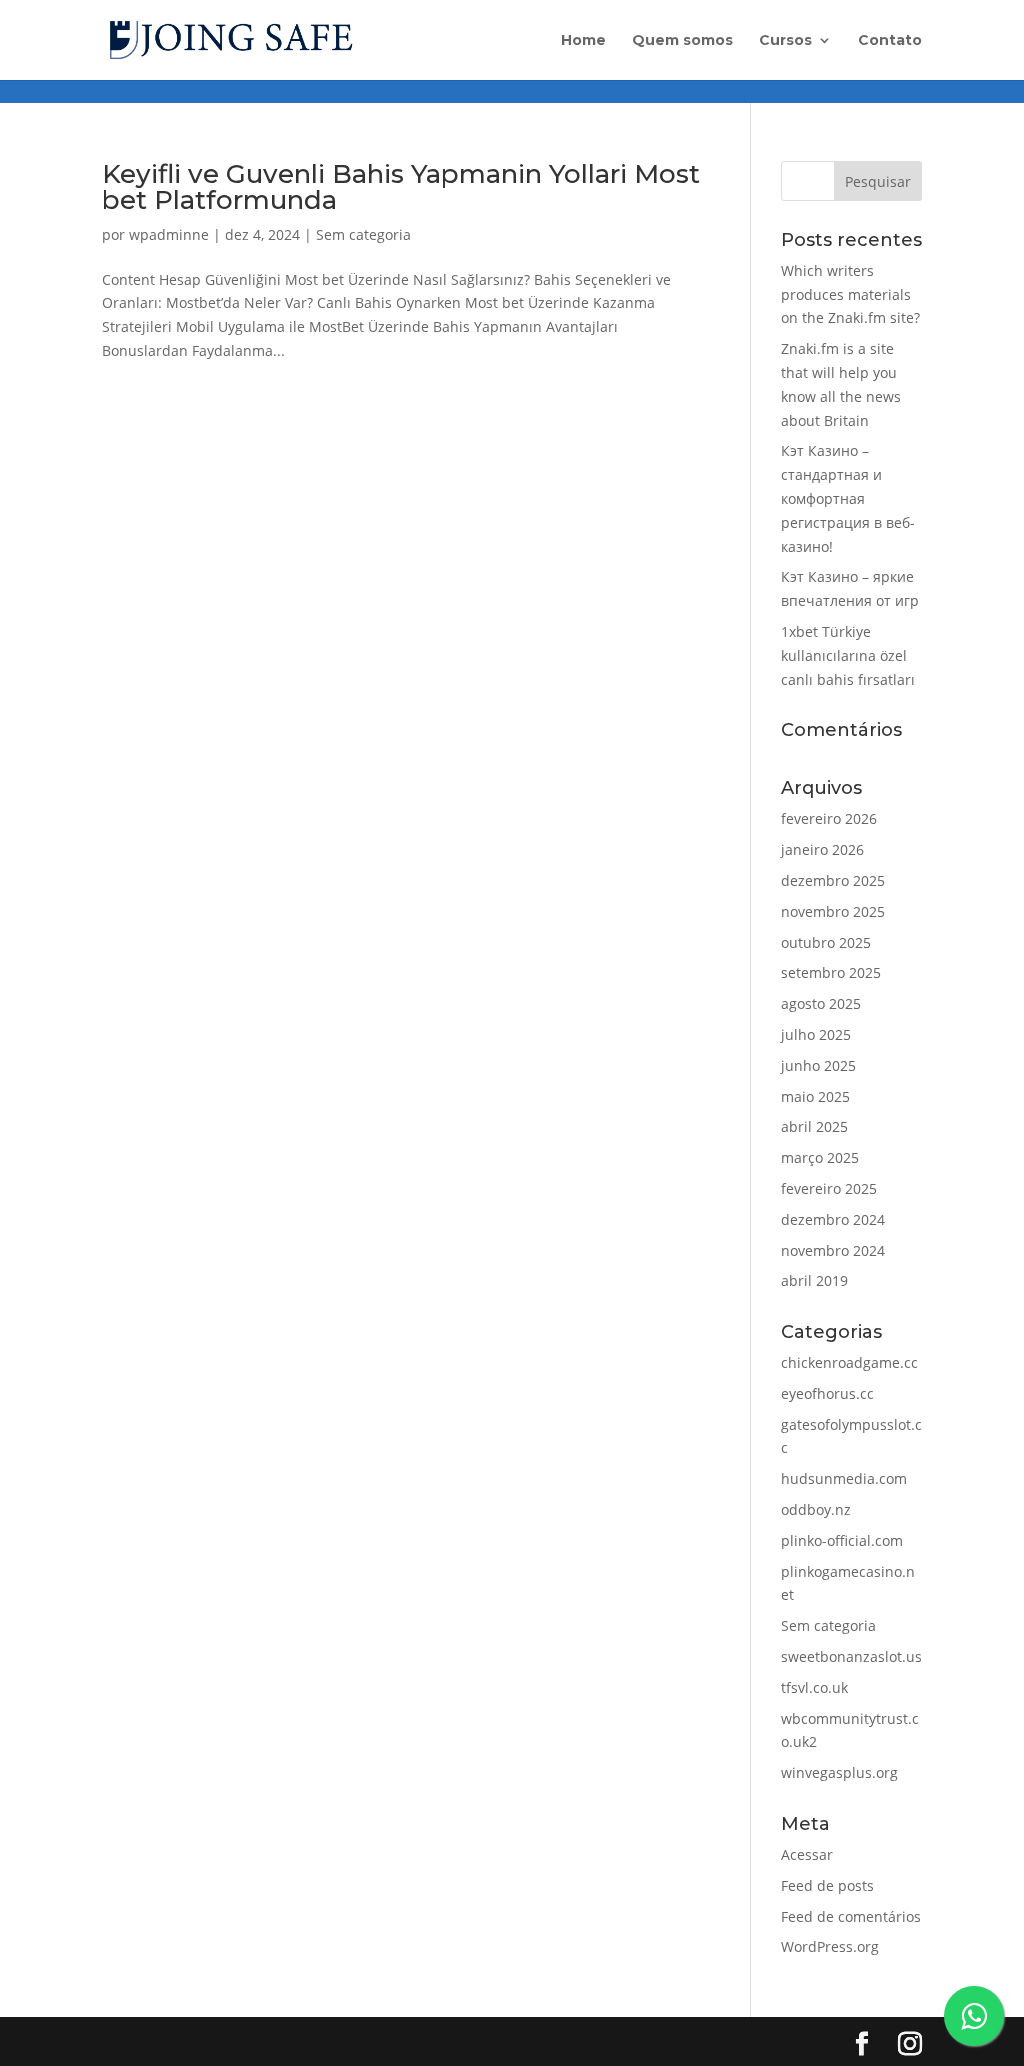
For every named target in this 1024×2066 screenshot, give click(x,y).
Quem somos (682, 41)
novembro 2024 (833, 1250)
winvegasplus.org (839, 1772)
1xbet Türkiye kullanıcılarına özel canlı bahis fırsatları (848, 655)
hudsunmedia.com (844, 1478)
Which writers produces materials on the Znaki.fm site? (850, 294)
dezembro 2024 (833, 1219)
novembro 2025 (833, 911)
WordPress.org (830, 1946)
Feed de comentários (851, 1916)
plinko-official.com (842, 1540)
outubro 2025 (826, 942)
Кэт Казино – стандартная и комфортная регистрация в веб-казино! (848, 498)
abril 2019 (814, 1280)
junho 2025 (818, 1065)
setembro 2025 (831, 972)
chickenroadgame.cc (849, 1362)
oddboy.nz (816, 1509)
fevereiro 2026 (829, 818)
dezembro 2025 (833, 880)
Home (583, 41)
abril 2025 (814, 1126)
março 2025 (820, 1157)
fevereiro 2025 (829, 1188)
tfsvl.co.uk (814, 1687)
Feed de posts (827, 1885)
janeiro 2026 (822, 849)
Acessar (807, 1854)
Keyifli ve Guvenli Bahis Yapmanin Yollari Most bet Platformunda (401, 187)
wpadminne (169, 234)
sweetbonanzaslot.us (851, 1656)
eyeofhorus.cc (827, 1393)
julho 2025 (816, 1034)
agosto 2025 (821, 1003)
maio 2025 (815, 1096)
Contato (890, 41)
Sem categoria (363, 234)
